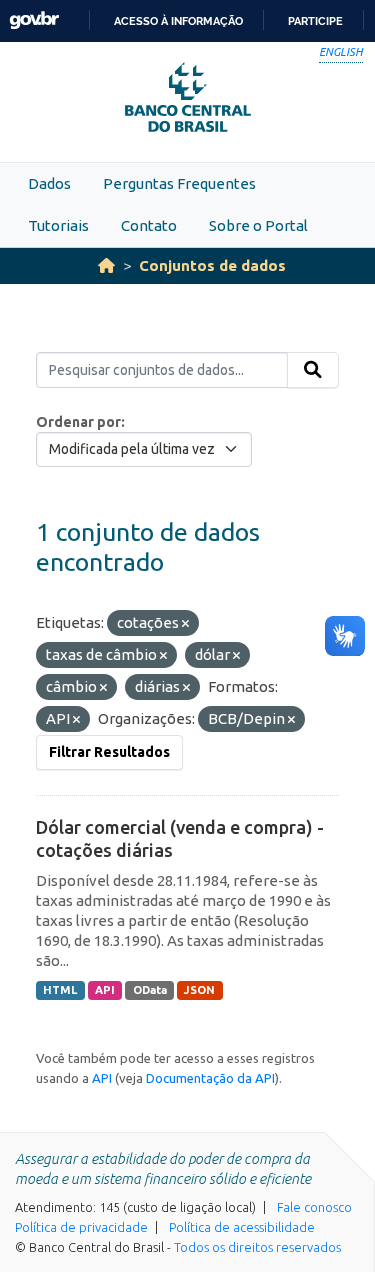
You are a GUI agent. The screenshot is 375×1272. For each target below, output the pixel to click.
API (105, 990)
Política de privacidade (81, 1227)
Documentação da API (210, 1078)
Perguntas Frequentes (179, 183)
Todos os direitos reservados (257, 1247)
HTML (60, 990)
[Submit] (313, 370)
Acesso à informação (178, 21)
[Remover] (185, 624)
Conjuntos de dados (212, 265)
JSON (199, 990)
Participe (315, 21)
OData (150, 990)
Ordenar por (78, 422)
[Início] (106, 265)
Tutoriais (58, 225)
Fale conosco (314, 1207)
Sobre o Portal (258, 225)
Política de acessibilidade (242, 1227)
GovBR (34, 20)
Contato (149, 225)
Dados (49, 183)
